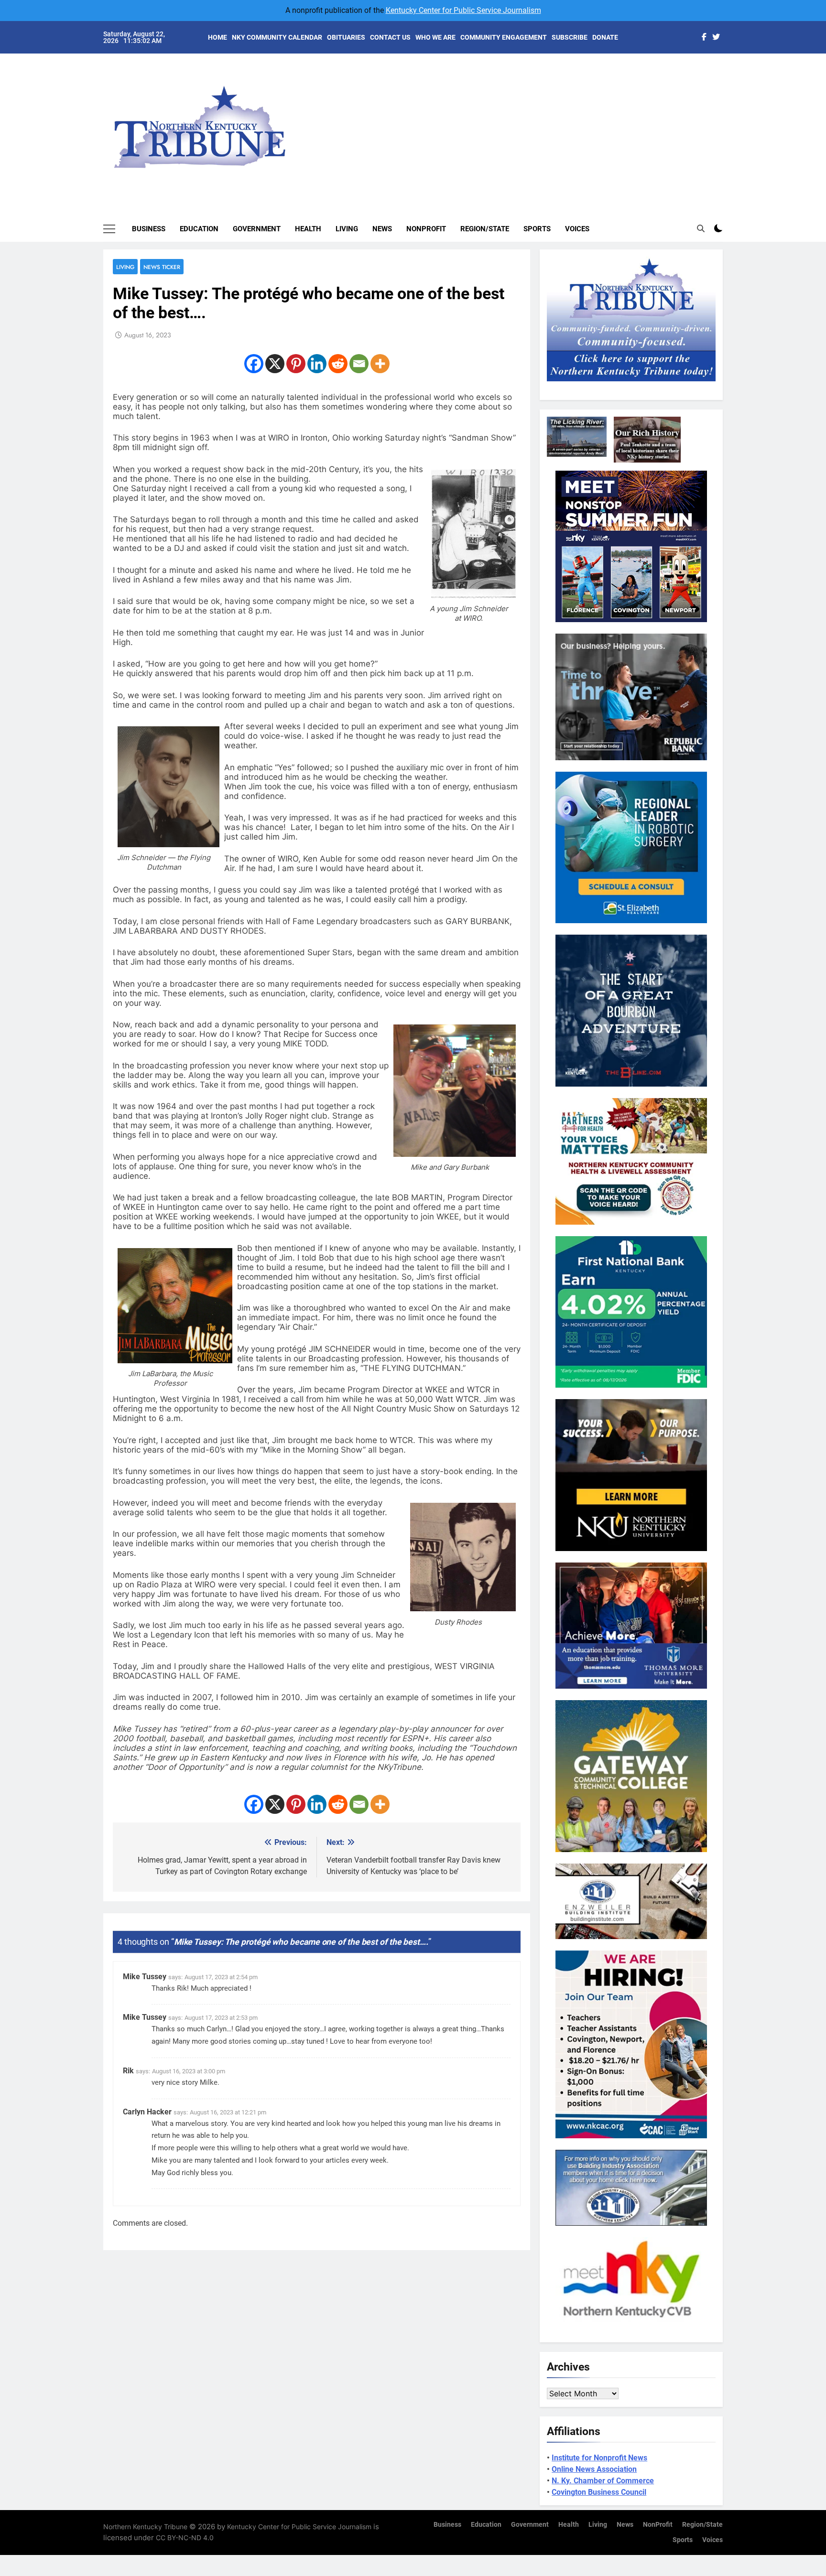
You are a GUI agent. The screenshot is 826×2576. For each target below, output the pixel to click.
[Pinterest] (296, 364)
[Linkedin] (317, 364)
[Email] (359, 364)
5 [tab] (728, 130)
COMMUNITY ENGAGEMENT (504, 37)
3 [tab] (728, 101)
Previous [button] (727, 119)
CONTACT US (390, 37)
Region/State (485, 229)
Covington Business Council (599, 2492)
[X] (275, 364)
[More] (380, 364)
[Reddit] (338, 364)
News (382, 229)
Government (257, 229)
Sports (537, 229)
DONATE (605, 37)
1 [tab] (728, 72)
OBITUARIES (346, 37)
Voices (577, 229)
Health (308, 229)
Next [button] (705, 119)
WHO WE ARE (435, 37)
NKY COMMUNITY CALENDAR (277, 37)
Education (199, 229)
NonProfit (426, 229)
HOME (217, 37)
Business (149, 229)
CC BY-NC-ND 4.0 (185, 2538)
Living (347, 229)
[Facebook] (254, 364)
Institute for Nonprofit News (599, 2458)
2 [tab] (728, 87)
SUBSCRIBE (570, 37)
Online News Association (594, 2469)
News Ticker (162, 267)
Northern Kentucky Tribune (145, 2527)
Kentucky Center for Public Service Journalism (463, 10)
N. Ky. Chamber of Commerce (603, 2481)
